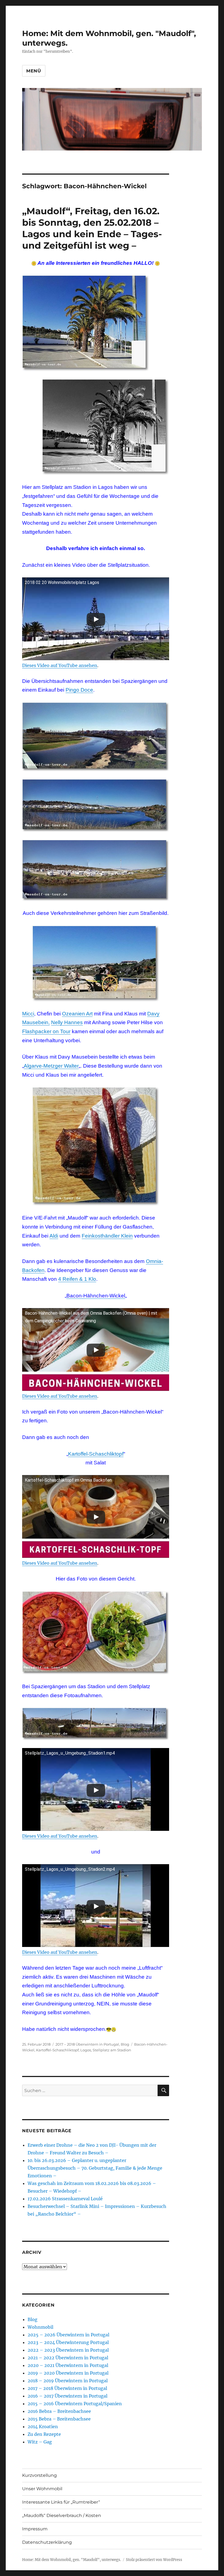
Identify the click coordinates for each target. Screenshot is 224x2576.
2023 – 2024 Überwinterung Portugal (68, 2342)
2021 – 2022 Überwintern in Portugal (68, 2358)
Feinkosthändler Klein (107, 1236)
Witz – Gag (40, 2442)
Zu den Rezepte (44, 2434)
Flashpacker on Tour (46, 1031)
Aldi (54, 1236)
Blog (125, 2044)
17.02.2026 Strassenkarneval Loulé (65, 2199)
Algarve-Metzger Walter (51, 1066)
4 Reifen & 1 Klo (77, 1279)
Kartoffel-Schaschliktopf (96, 1454)
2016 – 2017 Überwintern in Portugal (67, 2396)
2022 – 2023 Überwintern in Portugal (68, 2350)
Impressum (35, 2529)
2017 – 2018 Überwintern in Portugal (87, 2044)
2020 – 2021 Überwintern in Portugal (68, 2365)
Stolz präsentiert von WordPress (154, 2560)
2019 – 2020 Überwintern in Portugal (68, 2373)
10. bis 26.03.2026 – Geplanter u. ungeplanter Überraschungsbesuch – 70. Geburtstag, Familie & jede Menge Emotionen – (95, 2168)
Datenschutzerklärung (47, 2542)
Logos (86, 2050)
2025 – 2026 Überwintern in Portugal (68, 2335)
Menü (34, 71)
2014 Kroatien (43, 2427)
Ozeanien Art (77, 1014)
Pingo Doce (79, 690)
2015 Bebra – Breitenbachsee (59, 2419)
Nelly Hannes (67, 1022)
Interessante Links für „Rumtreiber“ (61, 2502)
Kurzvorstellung (39, 2475)
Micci (28, 1014)
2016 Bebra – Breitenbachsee (59, 2411)
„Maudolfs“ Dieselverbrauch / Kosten (62, 2515)
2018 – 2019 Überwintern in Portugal (68, 2381)
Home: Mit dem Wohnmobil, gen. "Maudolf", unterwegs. (72, 2560)
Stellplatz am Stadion (112, 2050)
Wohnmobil (40, 2327)
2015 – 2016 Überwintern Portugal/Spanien (75, 2404)
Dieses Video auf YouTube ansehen (60, 665)
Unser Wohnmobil (42, 2489)
